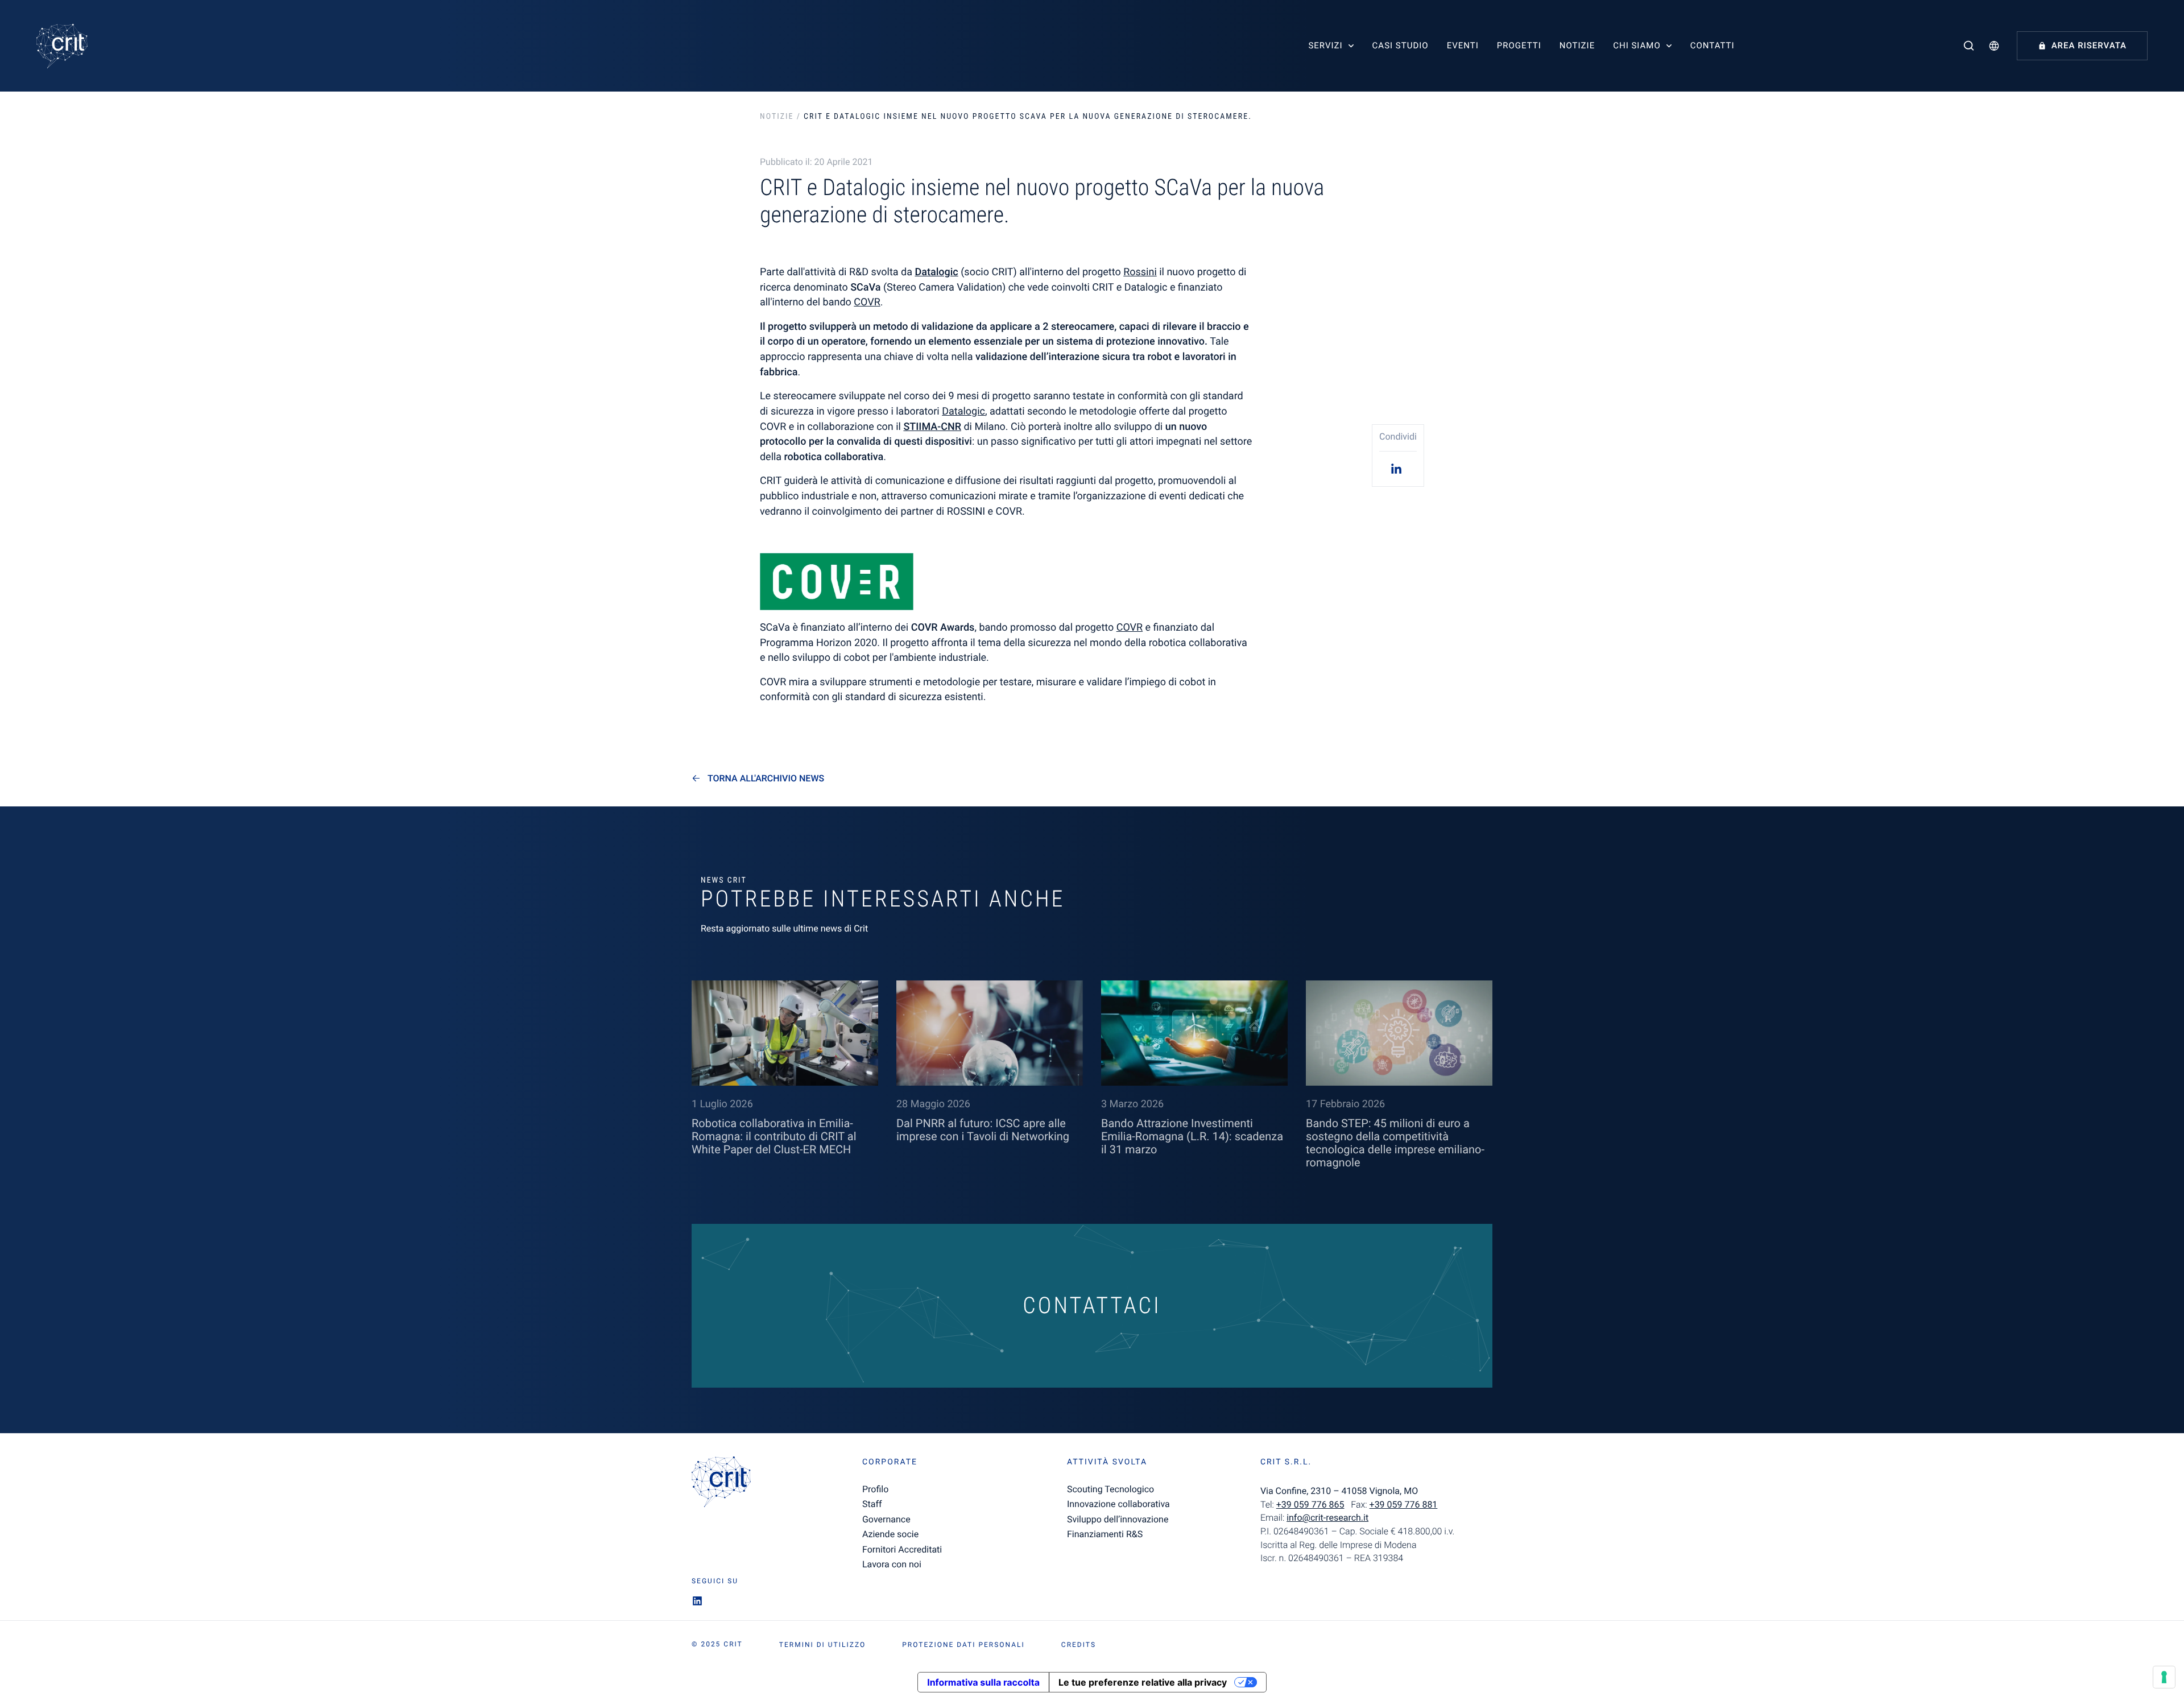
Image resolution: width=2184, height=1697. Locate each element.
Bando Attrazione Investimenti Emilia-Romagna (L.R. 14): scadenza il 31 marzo (1192, 1136)
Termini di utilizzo (822, 1645)
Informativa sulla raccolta (983, 1682)
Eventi (1463, 45)
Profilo (875, 1489)
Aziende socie (890, 1534)
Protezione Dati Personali (963, 1645)
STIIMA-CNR (932, 427)
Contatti (1713, 45)
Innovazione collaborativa (1118, 1504)
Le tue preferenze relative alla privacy (1143, 1682)
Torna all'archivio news (766, 779)
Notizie (1577, 45)
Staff (872, 1504)
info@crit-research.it (1327, 1518)
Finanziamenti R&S (1105, 1534)
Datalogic (936, 272)
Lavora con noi (892, 1564)
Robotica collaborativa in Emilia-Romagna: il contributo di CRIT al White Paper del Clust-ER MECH (774, 1136)
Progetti (1519, 45)
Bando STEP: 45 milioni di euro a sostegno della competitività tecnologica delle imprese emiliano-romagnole (1395, 1143)
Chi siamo (1637, 45)
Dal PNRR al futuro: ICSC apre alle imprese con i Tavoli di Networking (983, 1130)
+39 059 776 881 (1404, 1504)
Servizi (1325, 45)
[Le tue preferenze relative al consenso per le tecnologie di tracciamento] (2164, 1677)
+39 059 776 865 (1310, 1504)
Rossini (1140, 272)
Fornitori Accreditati (902, 1549)
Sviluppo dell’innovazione (1118, 1519)
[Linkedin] (1398, 468)
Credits (1079, 1645)
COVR (867, 302)
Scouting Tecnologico (1110, 1489)
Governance (886, 1519)
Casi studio (1401, 45)
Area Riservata (2089, 45)
